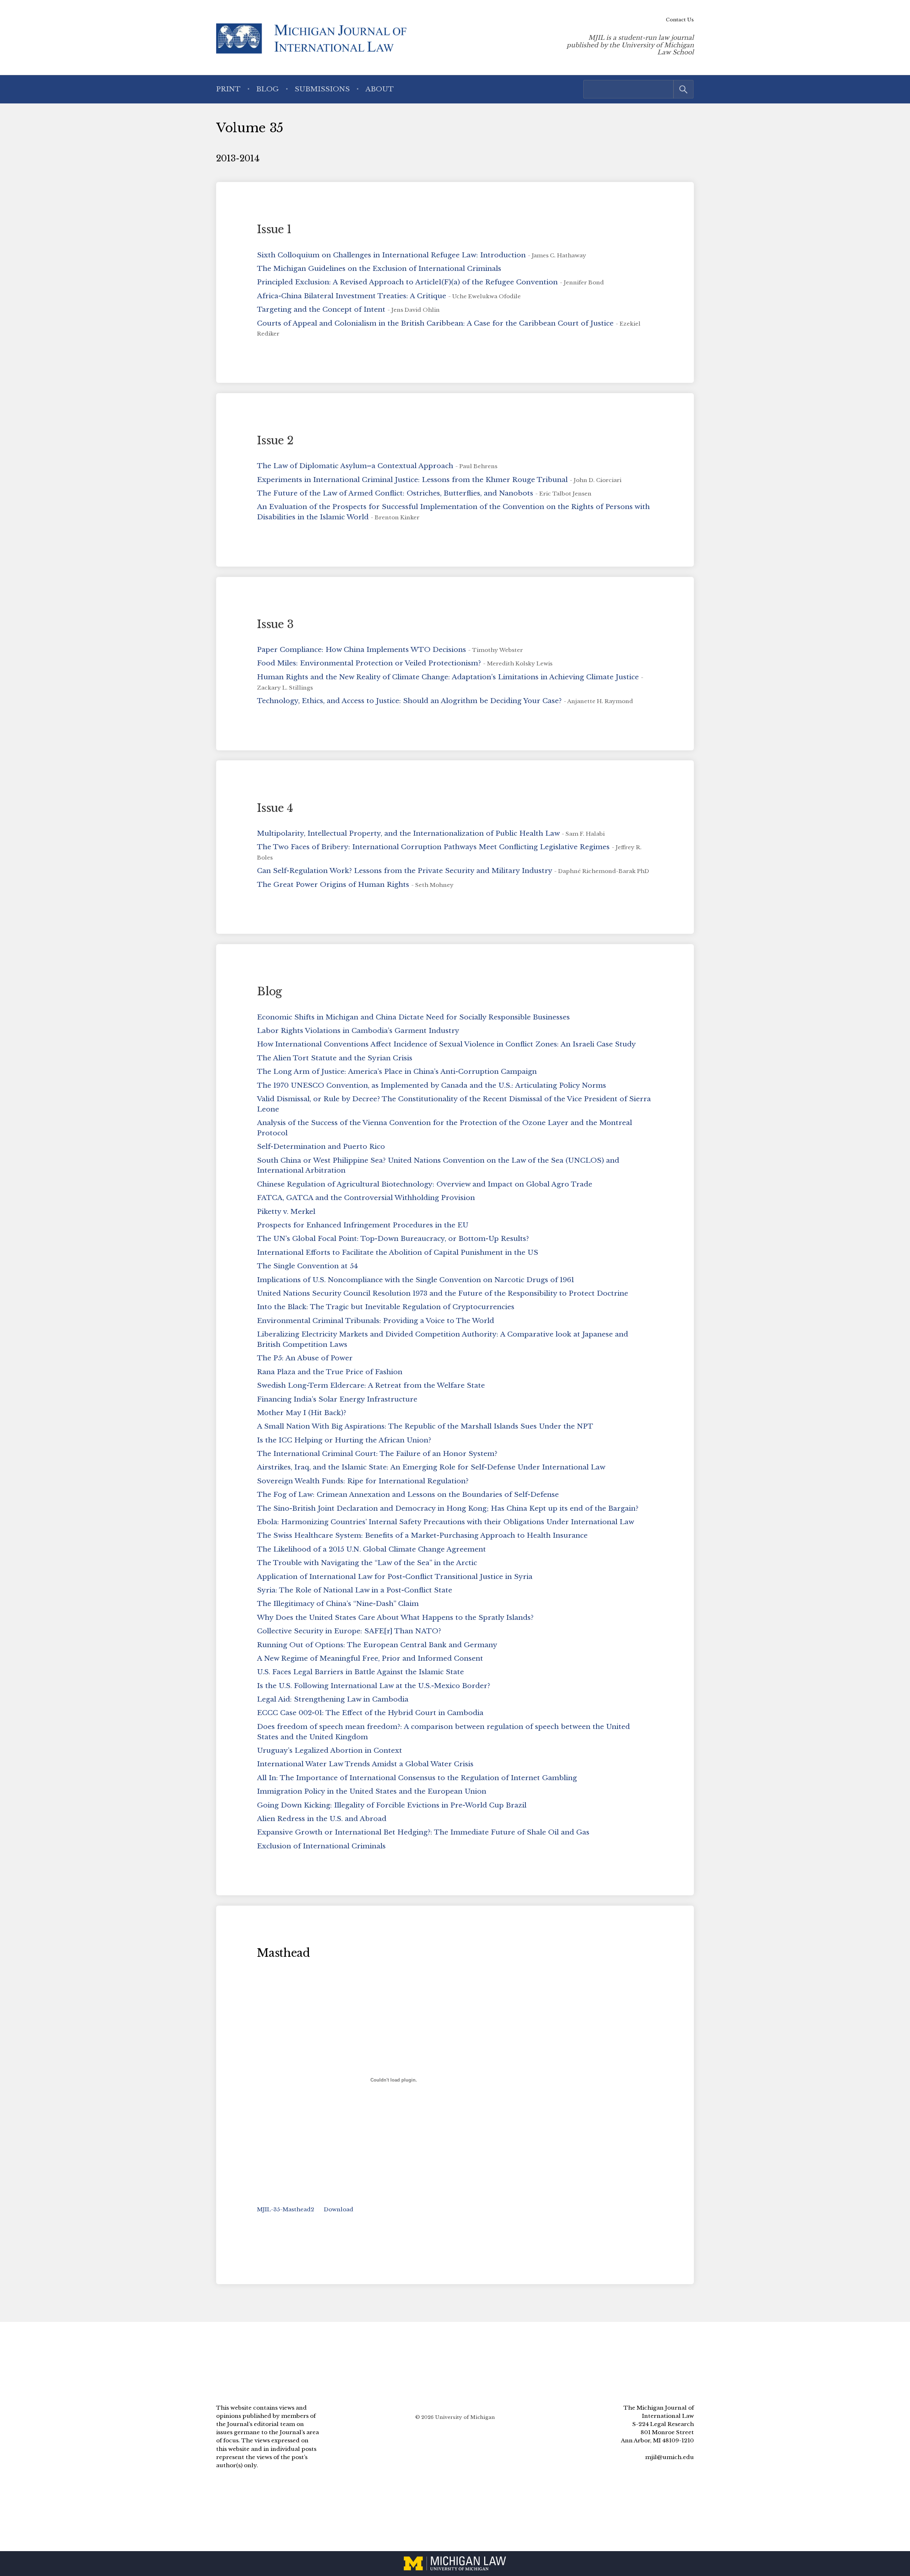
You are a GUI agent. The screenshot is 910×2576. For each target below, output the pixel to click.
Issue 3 (275, 624)
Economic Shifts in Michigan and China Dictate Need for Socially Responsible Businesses (413, 1017)
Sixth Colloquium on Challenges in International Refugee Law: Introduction (391, 255)
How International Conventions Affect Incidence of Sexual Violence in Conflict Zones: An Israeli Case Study (446, 1044)
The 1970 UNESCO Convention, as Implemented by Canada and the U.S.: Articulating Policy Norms (432, 1085)
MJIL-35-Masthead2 (286, 2209)
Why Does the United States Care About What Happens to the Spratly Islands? (395, 1617)
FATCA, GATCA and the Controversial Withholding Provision (366, 1198)
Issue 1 (274, 229)
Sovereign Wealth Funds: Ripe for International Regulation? (363, 1481)
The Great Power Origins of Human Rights (333, 884)
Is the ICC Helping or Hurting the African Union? (344, 1440)
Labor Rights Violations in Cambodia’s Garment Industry (358, 1030)
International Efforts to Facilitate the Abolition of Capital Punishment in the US (398, 1252)
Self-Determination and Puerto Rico (321, 1146)
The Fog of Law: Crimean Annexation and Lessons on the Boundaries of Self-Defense (408, 1494)
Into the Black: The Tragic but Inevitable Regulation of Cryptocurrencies (386, 1307)
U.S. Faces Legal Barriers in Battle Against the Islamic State (360, 1672)
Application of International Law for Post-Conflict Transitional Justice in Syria (395, 1576)
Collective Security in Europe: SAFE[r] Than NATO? (349, 1631)
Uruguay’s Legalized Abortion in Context (330, 1750)
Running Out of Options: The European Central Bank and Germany (377, 1645)
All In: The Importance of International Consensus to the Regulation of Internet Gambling (417, 1778)
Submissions (322, 89)
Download (339, 2209)
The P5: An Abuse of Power (305, 1358)
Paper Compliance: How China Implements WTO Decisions (362, 649)
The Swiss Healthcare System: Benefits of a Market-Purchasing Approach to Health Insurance (422, 1535)
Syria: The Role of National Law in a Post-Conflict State (355, 1590)
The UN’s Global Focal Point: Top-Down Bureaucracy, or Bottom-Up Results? (393, 1238)
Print (228, 89)
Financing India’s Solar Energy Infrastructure (337, 1399)
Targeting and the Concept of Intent (321, 309)
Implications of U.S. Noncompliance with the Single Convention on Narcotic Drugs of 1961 (416, 1280)
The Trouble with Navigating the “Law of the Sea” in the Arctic (367, 1563)
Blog (267, 89)
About (380, 89)
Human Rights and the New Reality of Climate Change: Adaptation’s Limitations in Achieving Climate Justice (448, 677)
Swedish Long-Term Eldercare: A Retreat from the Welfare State (371, 1385)
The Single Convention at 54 (307, 1266)
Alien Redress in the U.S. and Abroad (322, 1819)
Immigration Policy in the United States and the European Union (372, 1791)
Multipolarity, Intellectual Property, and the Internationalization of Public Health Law (408, 833)
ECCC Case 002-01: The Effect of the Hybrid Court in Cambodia (370, 1713)
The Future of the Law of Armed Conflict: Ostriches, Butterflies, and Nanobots (395, 493)
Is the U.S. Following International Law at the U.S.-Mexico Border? (374, 1686)
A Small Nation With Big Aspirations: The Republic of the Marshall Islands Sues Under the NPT (425, 1426)
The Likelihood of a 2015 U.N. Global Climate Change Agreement (371, 1549)
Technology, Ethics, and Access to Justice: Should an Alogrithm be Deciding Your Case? (409, 701)
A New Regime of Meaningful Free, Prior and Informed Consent (370, 1658)
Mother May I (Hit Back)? (302, 1413)
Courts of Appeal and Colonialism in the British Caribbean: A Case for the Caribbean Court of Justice (435, 323)
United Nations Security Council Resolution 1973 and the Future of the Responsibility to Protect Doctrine (443, 1293)
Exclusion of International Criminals (321, 1846)
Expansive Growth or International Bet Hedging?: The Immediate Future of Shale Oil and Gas (423, 1832)
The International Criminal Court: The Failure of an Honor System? (377, 1453)
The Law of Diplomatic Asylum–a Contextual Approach (355, 466)
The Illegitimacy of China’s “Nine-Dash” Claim (338, 1603)
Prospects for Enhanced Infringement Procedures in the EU (363, 1225)
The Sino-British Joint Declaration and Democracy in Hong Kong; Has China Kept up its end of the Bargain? (448, 1508)
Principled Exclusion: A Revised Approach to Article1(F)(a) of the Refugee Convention (407, 282)
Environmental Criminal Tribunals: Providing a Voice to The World (376, 1321)
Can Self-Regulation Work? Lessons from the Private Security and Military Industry (405, 871)
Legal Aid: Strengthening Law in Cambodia (333, 1699)
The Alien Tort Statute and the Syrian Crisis (335, 1058)
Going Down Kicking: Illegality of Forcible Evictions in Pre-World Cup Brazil (392, 1805)
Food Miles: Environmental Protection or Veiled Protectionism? (369, 663)
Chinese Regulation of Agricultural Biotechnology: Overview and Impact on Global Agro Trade (425, 1184)
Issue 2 (275, 440)
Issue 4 (275, 808)
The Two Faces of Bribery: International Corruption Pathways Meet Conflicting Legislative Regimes (433, 847)
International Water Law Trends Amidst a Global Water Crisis (365, 1764)
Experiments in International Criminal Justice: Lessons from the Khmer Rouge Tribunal (412, 480)
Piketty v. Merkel (286, 1211)
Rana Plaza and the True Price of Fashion (330, 1372)
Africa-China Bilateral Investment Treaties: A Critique (352, 296)
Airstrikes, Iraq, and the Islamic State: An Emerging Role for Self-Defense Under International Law (431, 1467)
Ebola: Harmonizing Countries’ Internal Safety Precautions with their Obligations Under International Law (446, 1522)
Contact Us (680, 20)
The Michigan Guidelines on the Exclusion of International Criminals (379, 268)
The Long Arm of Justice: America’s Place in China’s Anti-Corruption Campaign (397, 1071)
